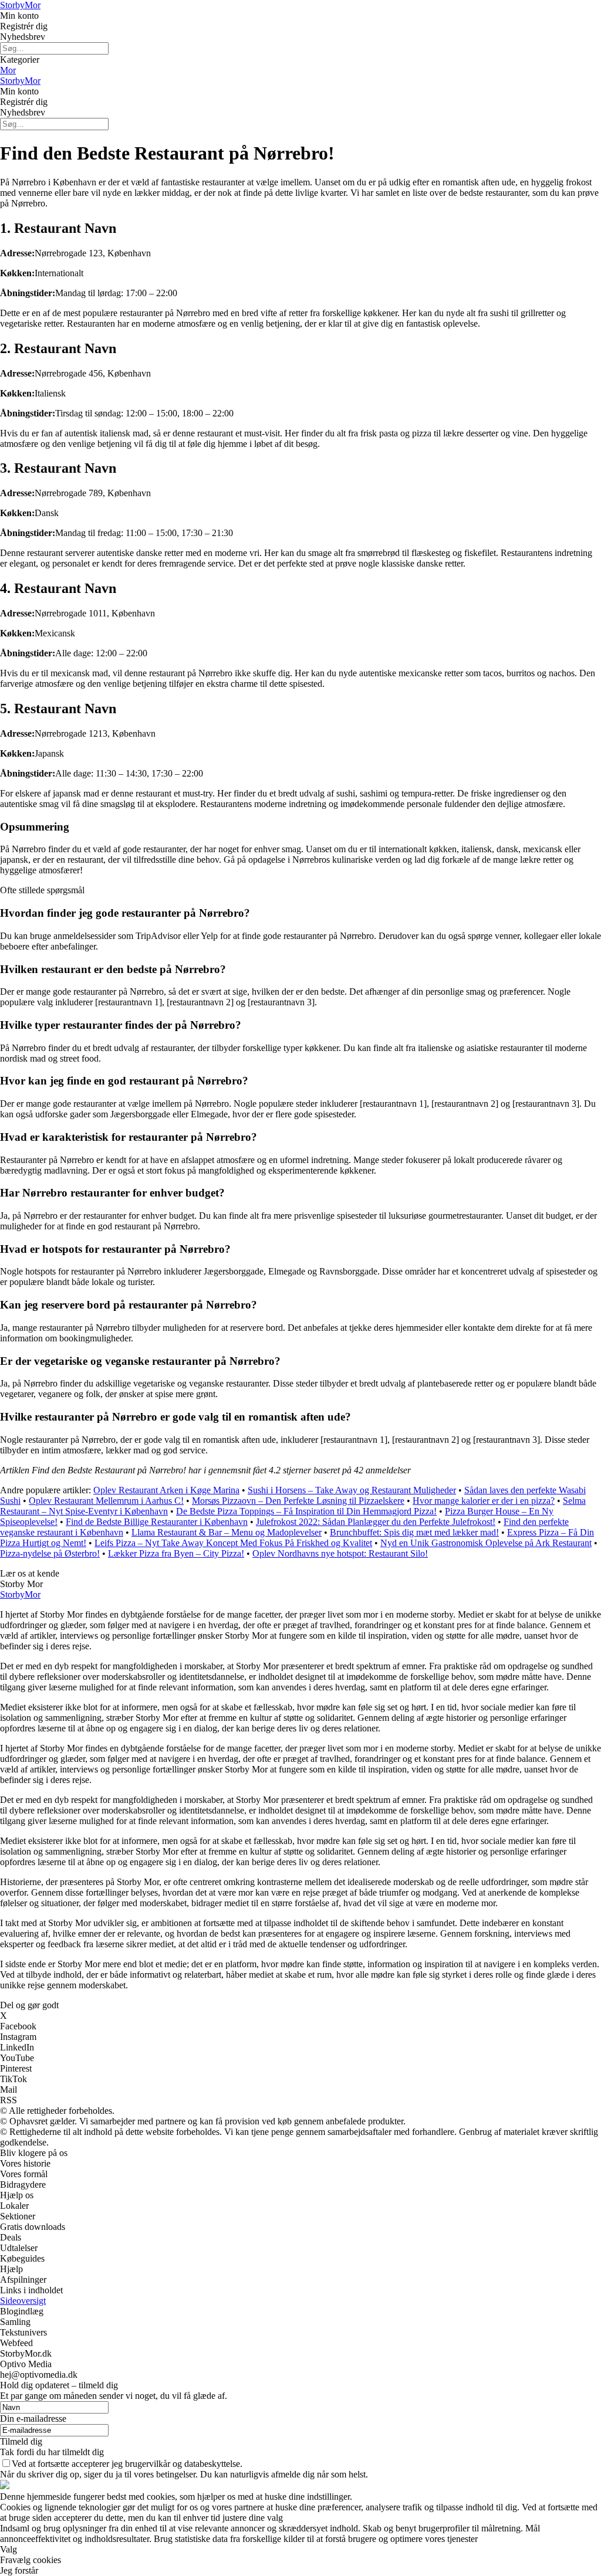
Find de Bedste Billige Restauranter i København (157, 1522)
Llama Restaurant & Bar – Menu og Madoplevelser (227, 1532)
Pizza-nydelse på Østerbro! (50, 1553)
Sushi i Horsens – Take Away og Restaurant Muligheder (352, 1490)
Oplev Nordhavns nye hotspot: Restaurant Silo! (340, 1553)
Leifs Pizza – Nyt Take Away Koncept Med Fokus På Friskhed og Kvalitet (233, 1543)
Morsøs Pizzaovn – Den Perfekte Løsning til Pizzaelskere (298, 1501)
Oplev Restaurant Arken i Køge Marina (166, 1490)
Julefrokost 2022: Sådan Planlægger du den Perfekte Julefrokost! (376, 1522)
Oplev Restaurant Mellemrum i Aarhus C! (106, 1501)
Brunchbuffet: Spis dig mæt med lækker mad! (414, 1532)
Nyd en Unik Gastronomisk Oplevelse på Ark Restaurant (486, 1543)
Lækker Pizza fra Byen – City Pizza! (176, 1553)
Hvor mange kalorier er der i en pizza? (484, 1501)
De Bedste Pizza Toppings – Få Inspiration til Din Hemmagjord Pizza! (306, 1511)
